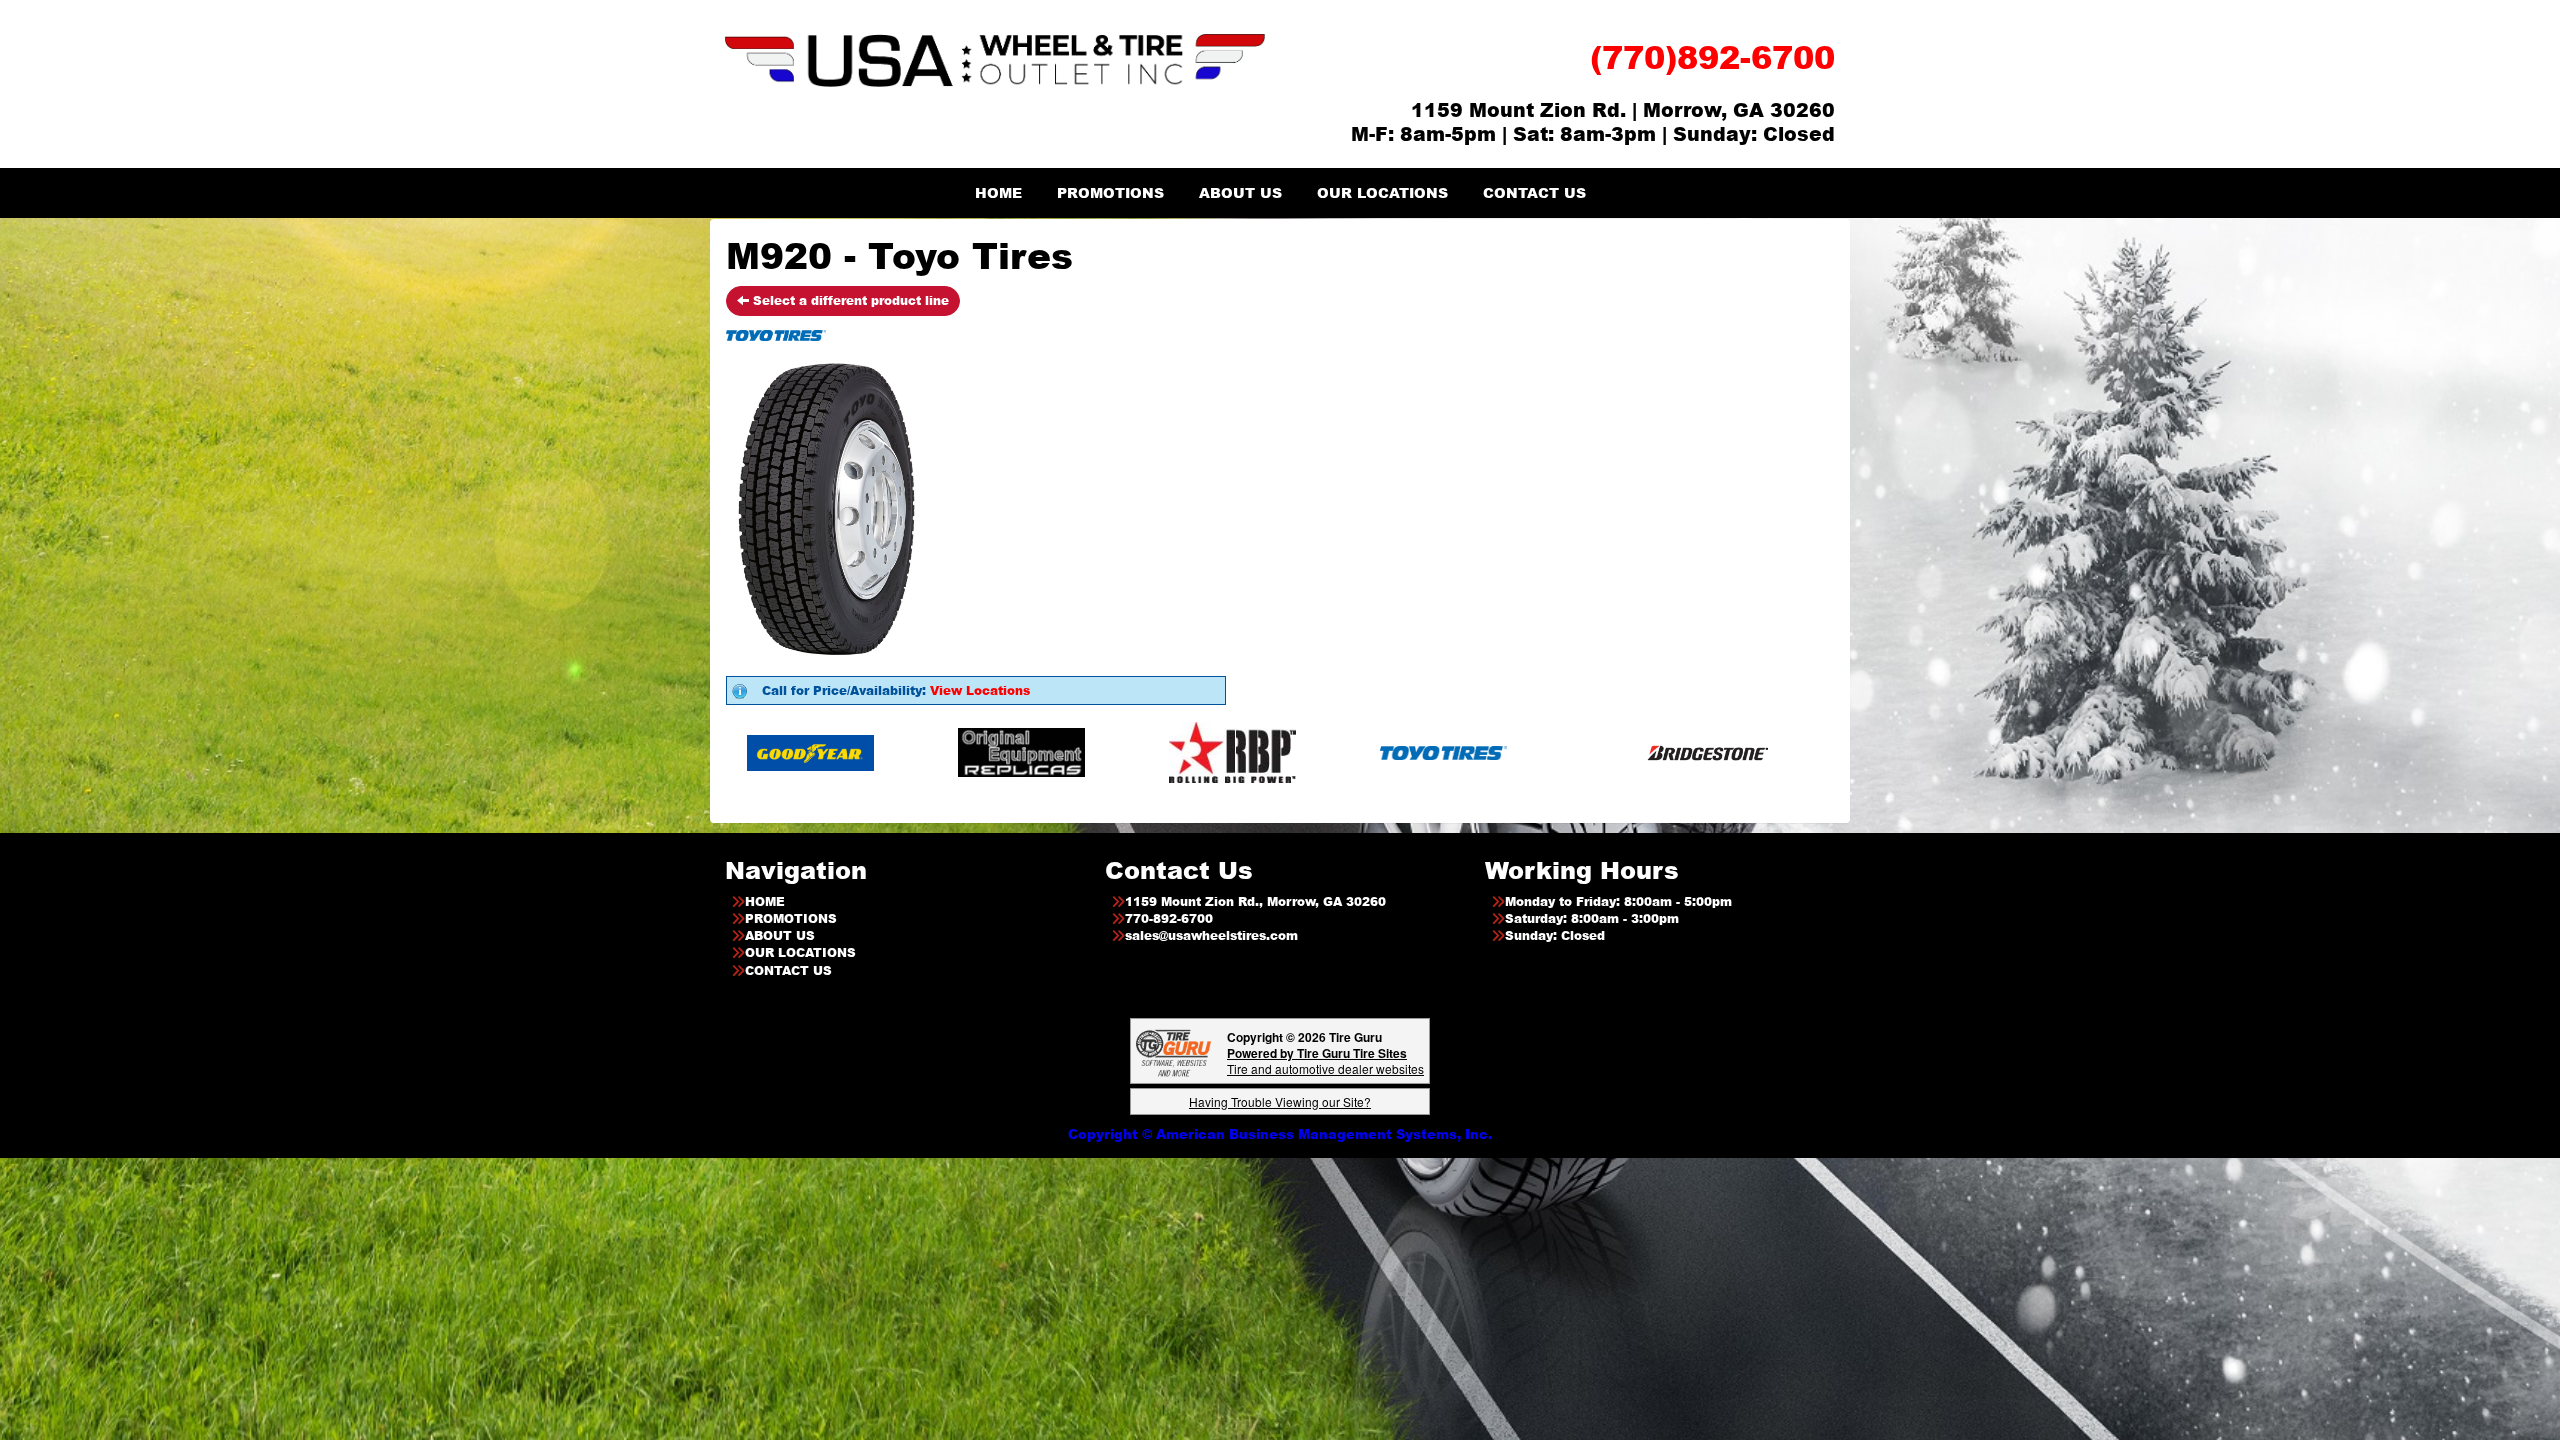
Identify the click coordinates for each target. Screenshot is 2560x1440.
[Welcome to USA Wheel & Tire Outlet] (995, 59)
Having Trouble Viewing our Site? (1280, 1101)
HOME (998, 192)
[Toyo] (1294, 751)
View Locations (980, 690)
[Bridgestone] (1560, 751)
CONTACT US (1534, 192)
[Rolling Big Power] (1083, 751)
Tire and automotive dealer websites (1325, 1060)
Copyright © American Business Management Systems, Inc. (1280, 1134)
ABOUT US (1240, 192)
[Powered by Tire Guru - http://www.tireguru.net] (1173, 1051)
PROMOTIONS (1110, 192)
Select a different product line (849, 300)
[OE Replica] (872, 751)
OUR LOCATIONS (1382, 192)
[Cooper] (1771, 751)
